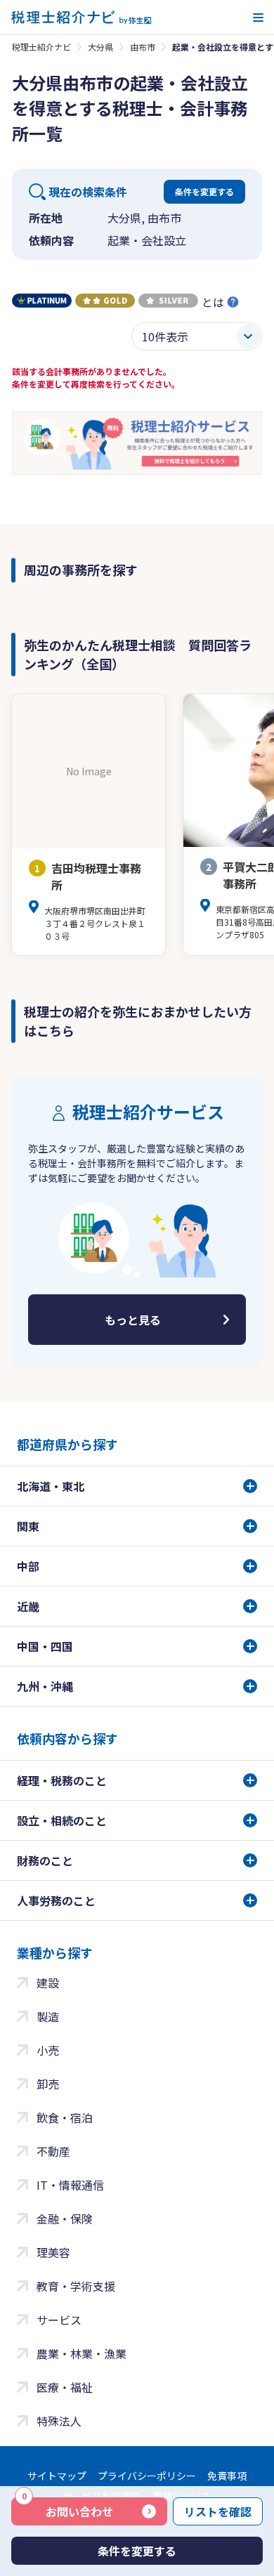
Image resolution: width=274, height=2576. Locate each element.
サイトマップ (57, 2476)
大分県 (100, 47)
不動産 (53, 2151)
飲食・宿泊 (65, 2117)
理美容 (53, 2252)
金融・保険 (65, 2219)
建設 (48, 1983)
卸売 (48, 2084)
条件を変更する (204, 191)
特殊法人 (59, 2421)
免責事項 (227, 2476)
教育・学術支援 (76, 2286)
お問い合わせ (67, 2509)
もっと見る (133, 1320)
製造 (48, 2016)
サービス (59, 2320)
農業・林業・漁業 (81, 2353)
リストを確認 (218, 2511)
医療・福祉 (65, 2387)
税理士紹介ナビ (41, 47)
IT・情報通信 (70, 2185)
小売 (48, 2050)
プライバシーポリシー (147, 2476)
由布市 (143, 47)
